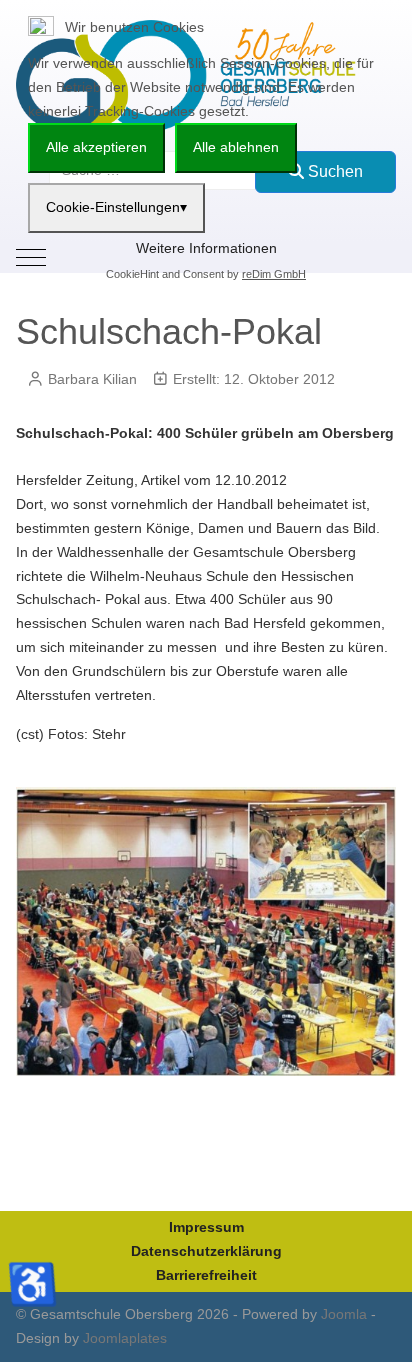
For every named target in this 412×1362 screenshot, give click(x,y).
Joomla (344, 1314)
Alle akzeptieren (96, 147)
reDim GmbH (274, 274)
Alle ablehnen (236, 147)
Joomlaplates (125, 1338)
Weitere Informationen (206, 248)
